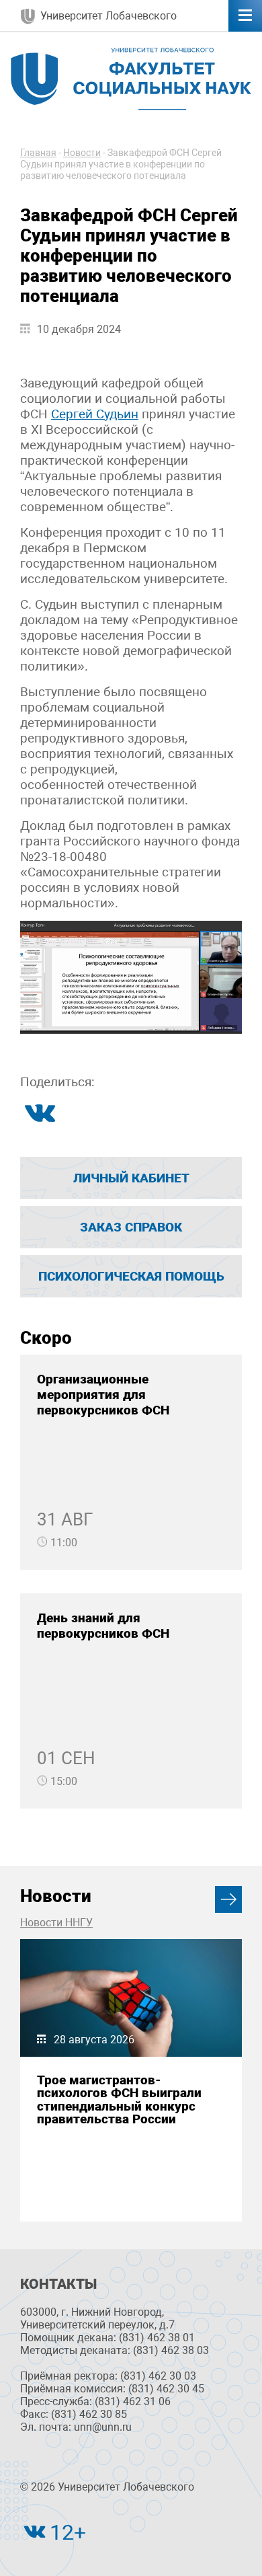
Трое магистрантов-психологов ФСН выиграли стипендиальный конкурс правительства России (119, 2099)
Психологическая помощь (131, 1276)
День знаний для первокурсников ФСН (103, 1626)
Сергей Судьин (95, 414)
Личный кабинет (131, 1178)
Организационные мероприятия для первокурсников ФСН (103, 1395)
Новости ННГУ (56, 1923)
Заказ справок (131, 1227)
